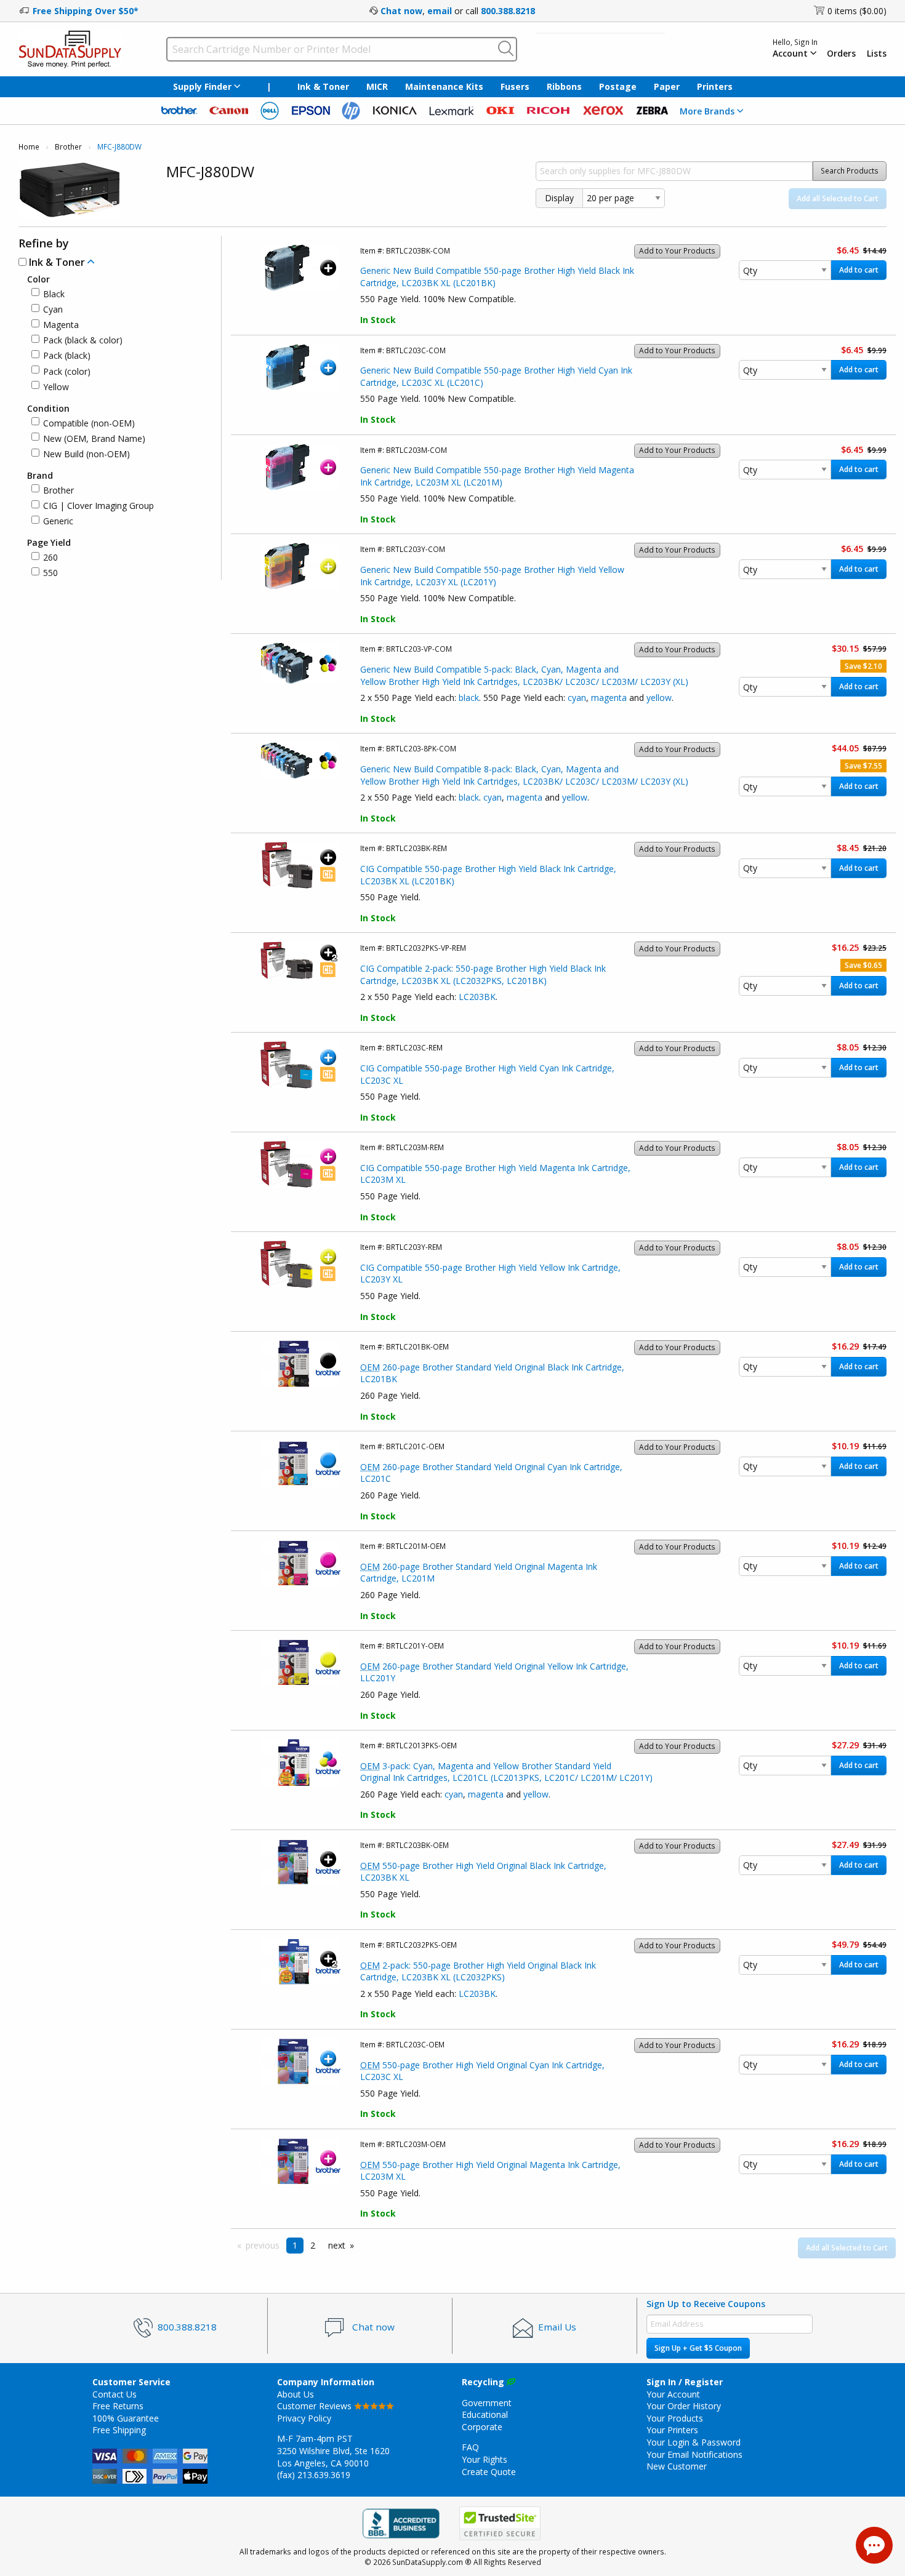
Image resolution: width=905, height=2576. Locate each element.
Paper (667, 86)
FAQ (470, 2447)
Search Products (850, 171)
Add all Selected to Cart (838, 198)
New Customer (677, 2466)
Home (29, 147)
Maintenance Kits (444, 86)
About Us (296, 2394)
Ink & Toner (323, 86)
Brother (68, 147)
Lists (877, 54)
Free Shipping (119, 2430)
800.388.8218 (508, 11)
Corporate (482, 2427)
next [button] (337, 2245)
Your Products (675, 2418)
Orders (841, 54)
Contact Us (115, 2394)
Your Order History (684, 2406)
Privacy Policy (304, 2418)
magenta (609, 698)
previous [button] (263, 2245)
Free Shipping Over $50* (86, 11)
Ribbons (564, 86)
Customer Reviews (316, 2406)
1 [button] (295, 2245)
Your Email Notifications (694, 2454)
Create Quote (489, 2472)
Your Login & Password (694, 2442)
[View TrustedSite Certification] (500, 2524)
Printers (715, 86)
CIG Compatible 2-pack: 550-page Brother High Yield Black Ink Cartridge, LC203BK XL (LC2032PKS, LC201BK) (483, 974)
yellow (659, 698)
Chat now (401, 11)
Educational (485, 2414)
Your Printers (672, 2430)
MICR (377, 86)
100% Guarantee (126, 2418)
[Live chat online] (874, 2545)
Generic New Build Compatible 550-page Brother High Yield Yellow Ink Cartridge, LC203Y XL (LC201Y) (492, 576)
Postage (618, 86)
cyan (577, 698)
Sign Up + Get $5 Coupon (698, 2348)
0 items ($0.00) (857, 11)
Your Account (673, 2394)
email (440, 11)
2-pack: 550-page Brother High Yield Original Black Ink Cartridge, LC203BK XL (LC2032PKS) (478, 1971)
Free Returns (118, 2406)
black (469, 698)
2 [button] (313, 2245)
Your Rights (485, 2459)
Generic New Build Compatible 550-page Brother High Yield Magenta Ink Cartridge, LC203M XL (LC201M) (497, 476)
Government (487, 2403)
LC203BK (477, 997)
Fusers (515, 86)
